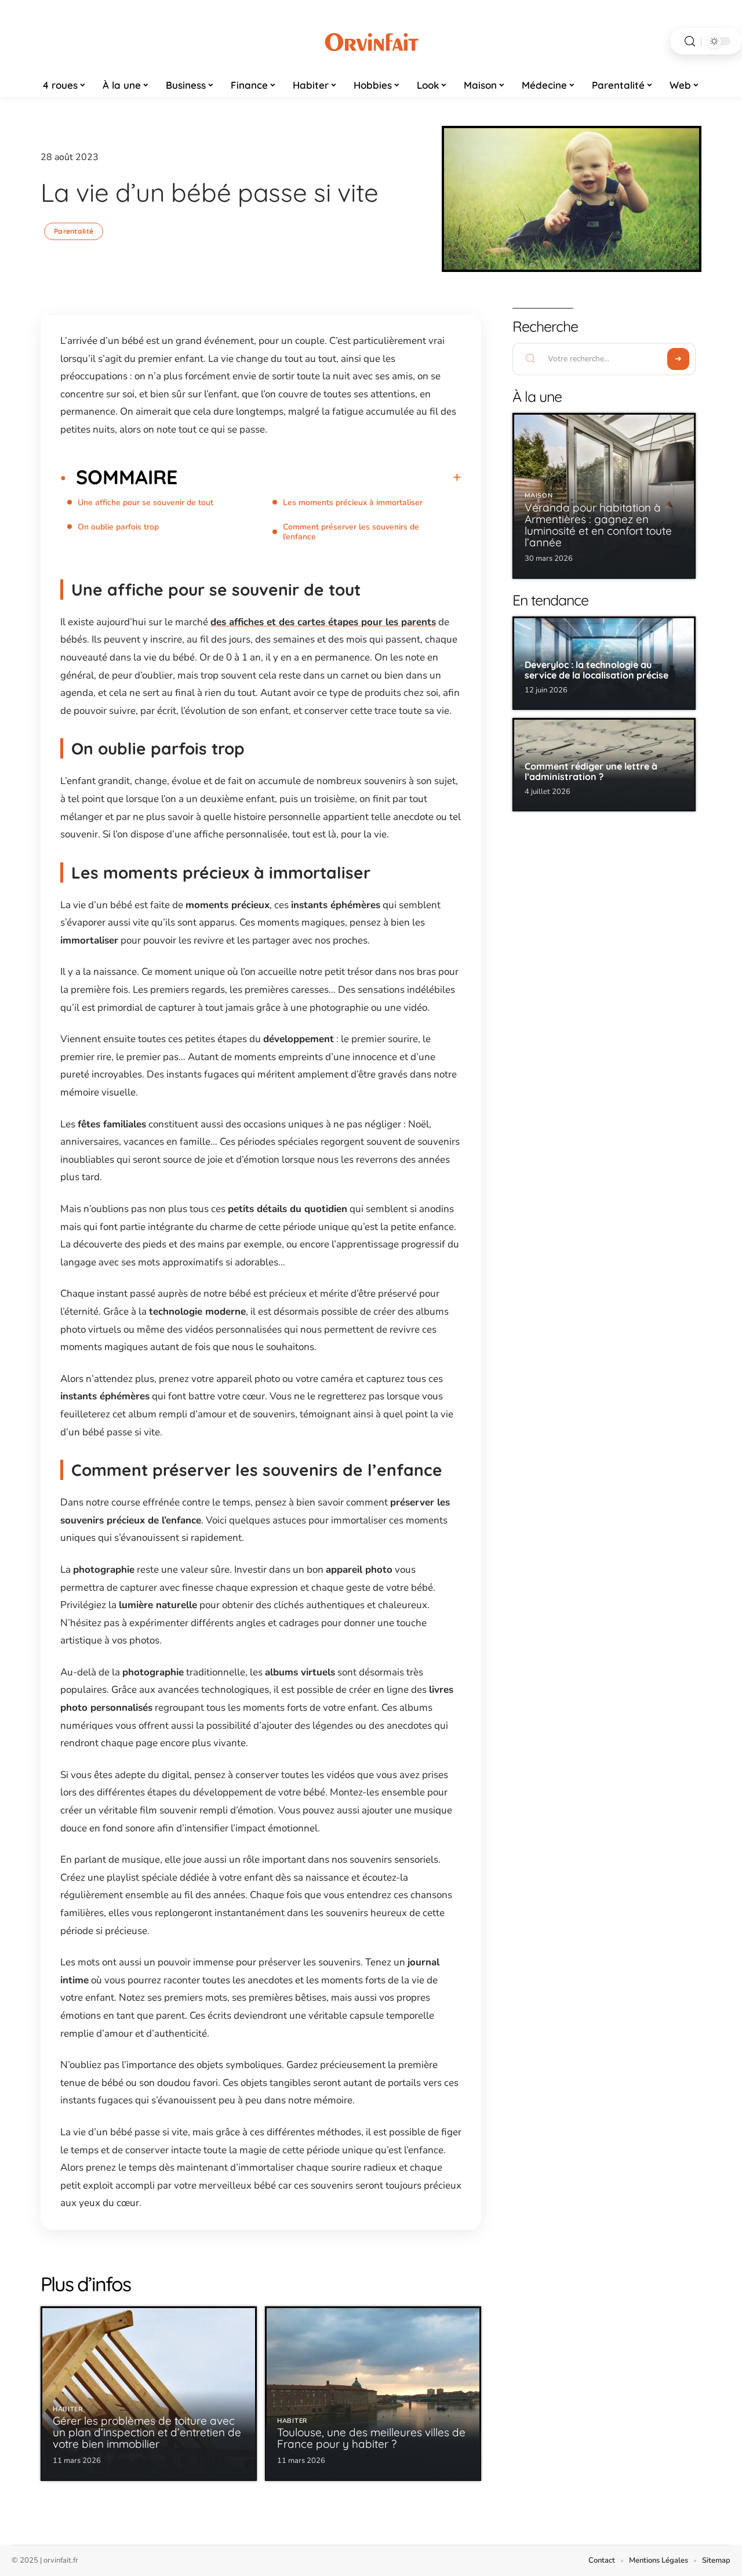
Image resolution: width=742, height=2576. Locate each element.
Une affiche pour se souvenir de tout (146, 502)
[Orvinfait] (371, 41)
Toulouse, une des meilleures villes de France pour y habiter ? (371, 2438)
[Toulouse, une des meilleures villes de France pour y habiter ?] (373, 2394)
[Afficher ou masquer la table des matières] (319, 477)
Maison (539, 496)
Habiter (68, 2409)
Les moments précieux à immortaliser (353, 502)
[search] (690, 41)
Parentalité (74, 231)
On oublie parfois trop (118, 527)
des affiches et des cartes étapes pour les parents (323, 622)
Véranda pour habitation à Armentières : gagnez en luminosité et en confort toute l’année (598, 525)
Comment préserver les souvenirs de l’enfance (351, 532)
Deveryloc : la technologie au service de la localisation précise (596, 670)
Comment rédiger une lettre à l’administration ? (591, 771)
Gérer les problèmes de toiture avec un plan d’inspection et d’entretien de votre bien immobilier (147, 2432)
